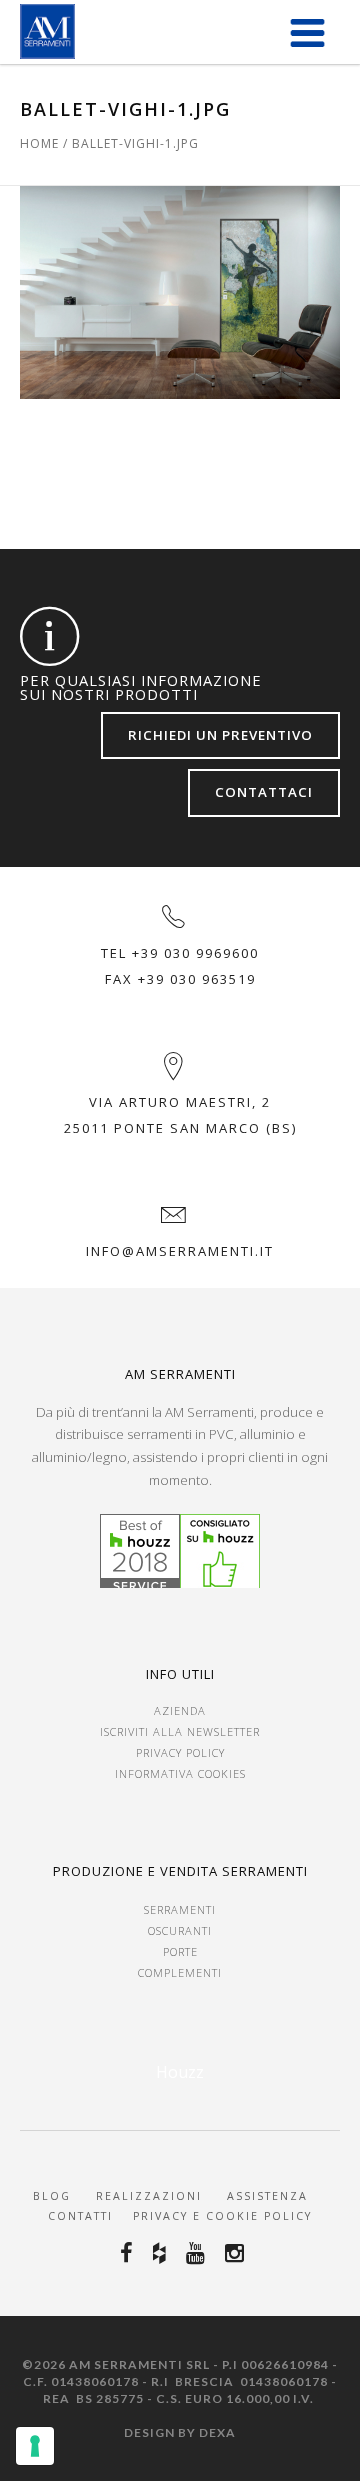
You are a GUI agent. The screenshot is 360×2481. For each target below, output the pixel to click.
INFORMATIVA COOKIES (180, 1773)
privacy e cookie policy (220, 2216)
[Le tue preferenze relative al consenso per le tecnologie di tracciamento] (35, 2446)
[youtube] (198, 2253)
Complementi (180, 1972)
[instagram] (237, 2253)
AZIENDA (180, 1710)
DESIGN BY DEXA (180, 2432)
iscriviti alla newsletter (180, 1731)
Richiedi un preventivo (220, 735)
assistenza (270, 2196)
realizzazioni (149, 2196)
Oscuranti (180, 1930)
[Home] (47, 31)
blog (52, 2196)
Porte (180, 1951)
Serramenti (180, 1909)
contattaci (264, 792)
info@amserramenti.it (180, 1251)
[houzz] (162, 2253)
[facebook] (129, 2253)
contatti (80, 2216)
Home (39, 143)
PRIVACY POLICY (180, 1752)
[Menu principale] (307, 32)
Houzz (180, 2072)
